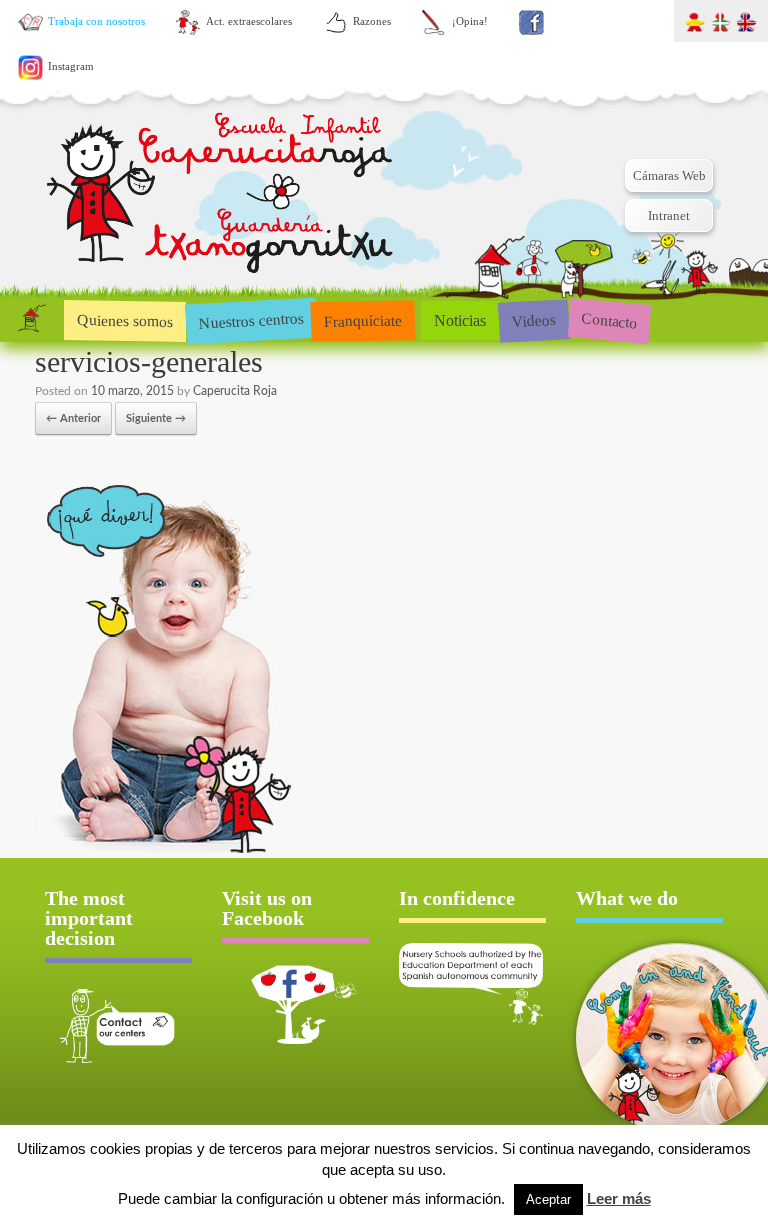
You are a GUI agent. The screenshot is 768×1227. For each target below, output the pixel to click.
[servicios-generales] (166, 851)
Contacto (609, 319)
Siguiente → (156, 418)
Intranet (669, 215)
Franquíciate (363, 320)
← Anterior (73, 418)
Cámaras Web (669, 175)
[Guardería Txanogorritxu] (222, 195)
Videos (533, 319)
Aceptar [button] (548, 1199)
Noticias (460, 320)
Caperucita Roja (235, 391)
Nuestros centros (251, 320)
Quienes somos (125, 320)
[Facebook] (531, 22)
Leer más (619, 1198)
